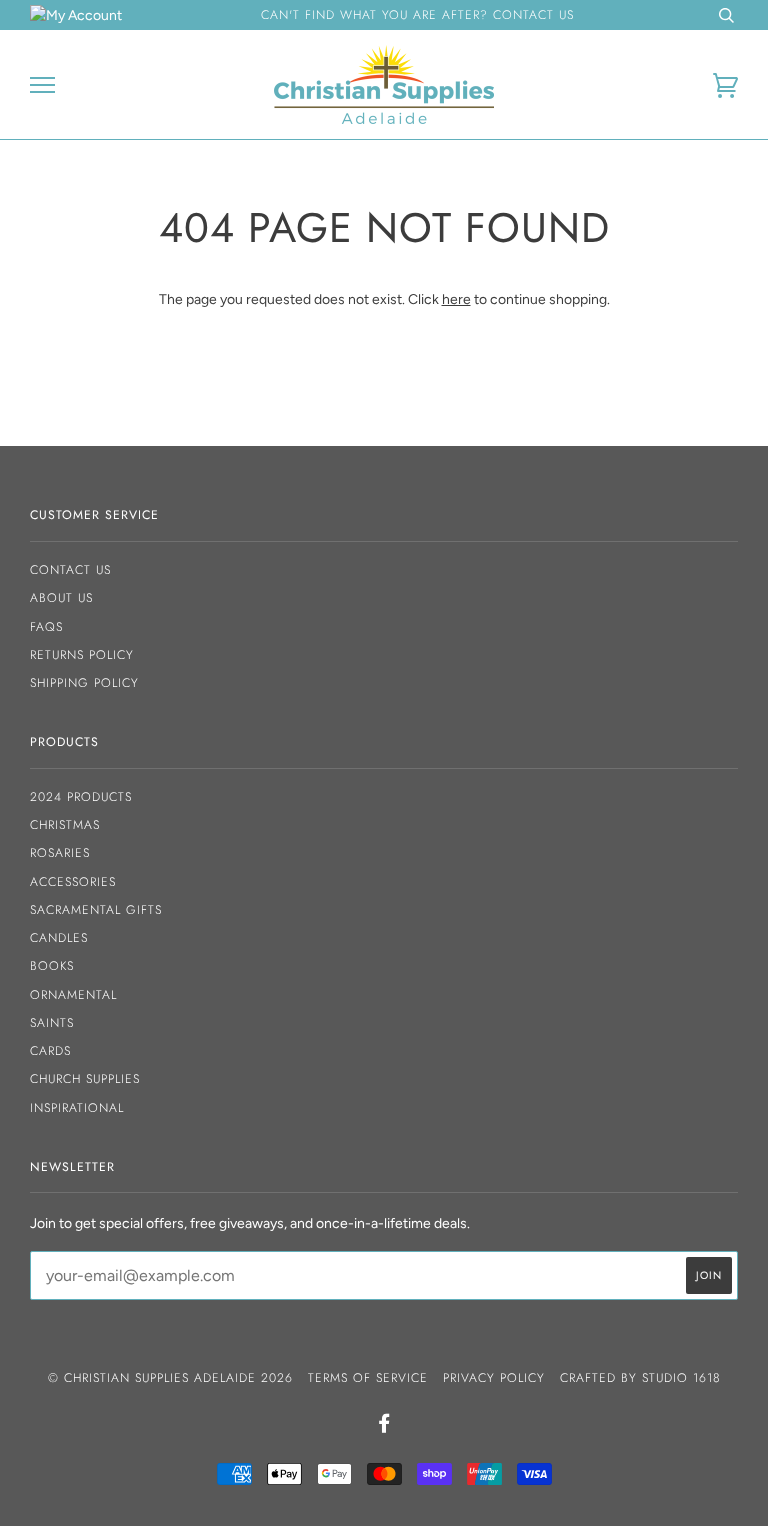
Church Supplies (85, 1079)
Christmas (65, 825)
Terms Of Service (368, 1378)
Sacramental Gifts (96, 910)
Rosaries (60, 853)
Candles (59, 938)
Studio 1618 (681, 1378)
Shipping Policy (84, 683)
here (456, 299)
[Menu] (42, 85)
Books (52, 966)
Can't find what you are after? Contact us (417, 15)
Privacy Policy (494, 1378)
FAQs (46, 627)
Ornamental (73, 995)
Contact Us (70, 570)
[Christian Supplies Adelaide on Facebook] (384, 1427)
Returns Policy (82, 655)
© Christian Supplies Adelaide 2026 (170, 1378)
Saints (52, 1023)
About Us (61, 598)
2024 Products (81, 797)
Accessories (73, 882)
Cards (50, 1051)
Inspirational (77, 1108)
